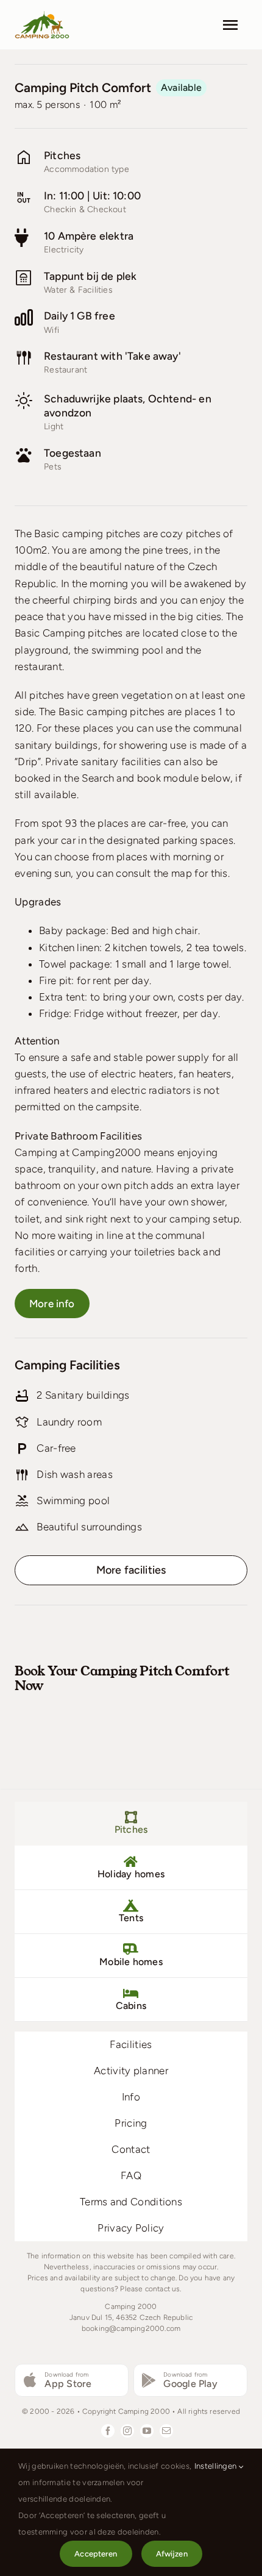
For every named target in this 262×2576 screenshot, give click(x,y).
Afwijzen (172, 2554)
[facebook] (108, 2431)
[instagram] (127, 2431)
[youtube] (147, 2431)
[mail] (166, 2431)
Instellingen (217, 2466)
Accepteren (96, 2554)
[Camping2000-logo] (42, 15)
